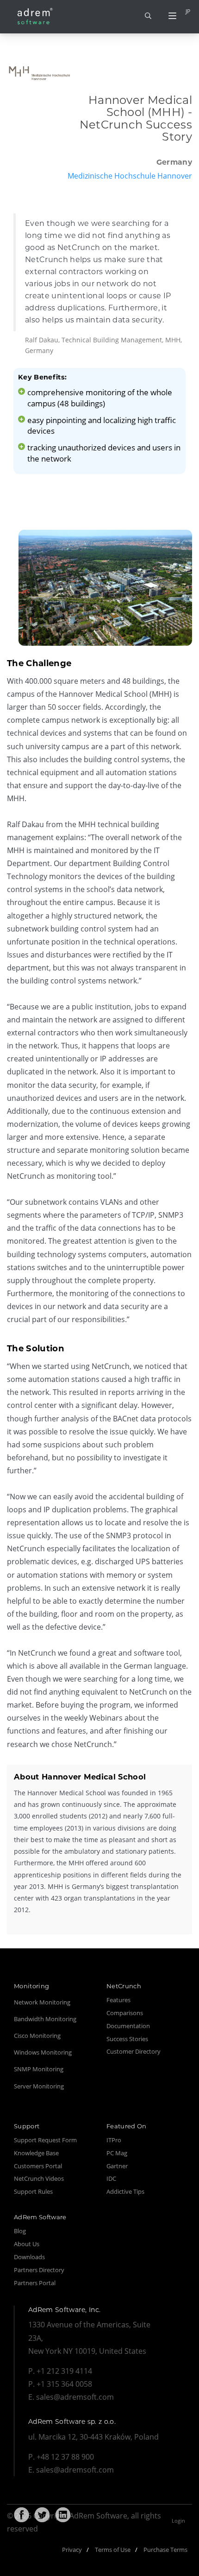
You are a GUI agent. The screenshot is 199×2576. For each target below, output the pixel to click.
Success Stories (127, 2039)
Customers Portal (38, 2166)
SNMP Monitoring (39, 2069)
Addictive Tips (125, 2191)
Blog (20, 2231)
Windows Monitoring (43, 2052)
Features (118, 2000)
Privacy (72, 2550)
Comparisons (125, 2013)
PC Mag (117, 2153)
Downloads (29, 2257)
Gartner (117, 2166)
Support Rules (33, 2191)
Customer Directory (134, 2051)
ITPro (114, 2140)
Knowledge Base (36, 2153)
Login (178, 2521)
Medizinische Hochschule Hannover (130, 176)
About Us (27, 2244)
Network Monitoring (42, 2002)
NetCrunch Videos (39, 2178)
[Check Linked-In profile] (63, 2515)
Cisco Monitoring (37, 2036)
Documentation (128, 2026)
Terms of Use (113, 2550)
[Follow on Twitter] (42, 2515)
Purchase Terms (165, 2550)
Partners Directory (39, 2270)
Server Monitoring (39, 2086)
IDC (111, 2178)
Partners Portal (35, 2283)
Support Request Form (45, 2140)
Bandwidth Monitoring (45, 2019)
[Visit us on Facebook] (21, 2515)
